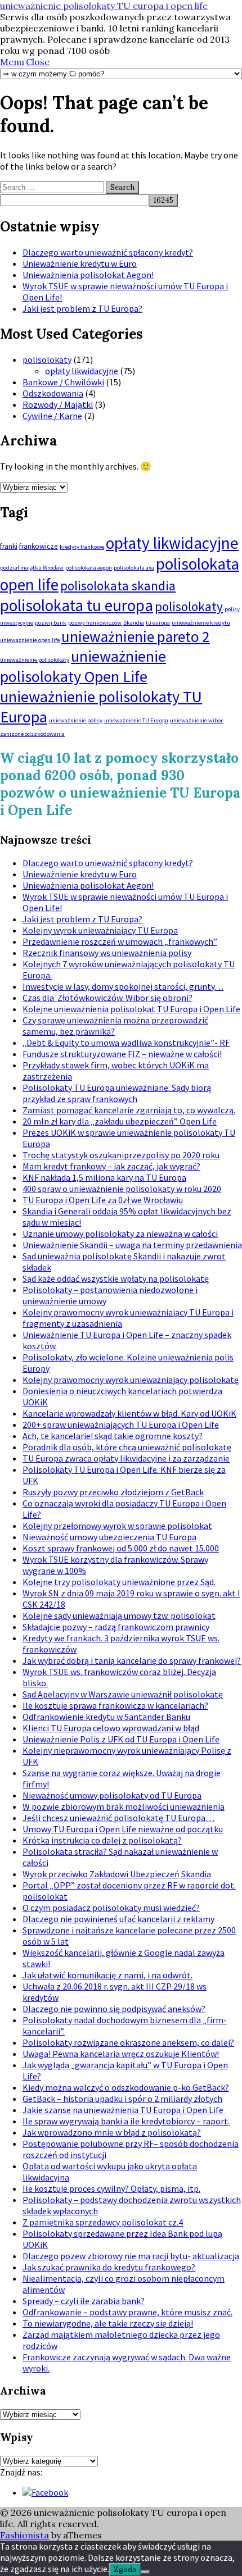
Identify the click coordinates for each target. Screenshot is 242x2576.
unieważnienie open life (30, 640)
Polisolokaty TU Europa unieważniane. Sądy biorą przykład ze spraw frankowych (117, 1093)
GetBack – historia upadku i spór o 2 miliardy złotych (122, 2099)
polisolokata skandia (118, 586)
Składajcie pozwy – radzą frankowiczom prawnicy (116, 1627)
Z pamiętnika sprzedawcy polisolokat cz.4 (103, 2222)
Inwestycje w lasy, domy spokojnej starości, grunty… (123, 986)
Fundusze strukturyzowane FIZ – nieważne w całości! (122, 1054)
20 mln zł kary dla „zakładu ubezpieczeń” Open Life (120, 1121)
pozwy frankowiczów (95, 623)
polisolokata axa (134, 568)
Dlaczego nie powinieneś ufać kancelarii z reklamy (118, 1919)
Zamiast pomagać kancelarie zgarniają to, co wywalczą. (129, 1110)
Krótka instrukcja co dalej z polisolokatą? (102, 1840)
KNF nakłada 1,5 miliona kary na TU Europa (104, 1177)
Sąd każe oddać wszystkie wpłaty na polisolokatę (116, 1278)
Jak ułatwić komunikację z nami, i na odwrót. (107, 1975)
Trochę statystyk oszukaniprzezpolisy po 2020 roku (121, 1155)
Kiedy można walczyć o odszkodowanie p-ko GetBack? (126, 2087)
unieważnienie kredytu (201, 623)
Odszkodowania (53, 393)
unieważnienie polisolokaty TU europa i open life (104, 6)
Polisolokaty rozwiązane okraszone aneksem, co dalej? (128, 2042)
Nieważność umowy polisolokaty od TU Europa (112, 1795)
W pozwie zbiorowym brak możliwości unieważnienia (124, 1806)
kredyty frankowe (82, 547)
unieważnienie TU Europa (136, 720)
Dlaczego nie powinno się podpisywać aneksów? (114, 2009)
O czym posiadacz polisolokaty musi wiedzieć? (111, 1908)
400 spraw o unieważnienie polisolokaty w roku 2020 (122, 1189)
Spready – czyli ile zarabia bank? (84, 2301)
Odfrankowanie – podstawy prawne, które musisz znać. (127, 2312)
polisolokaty (47, 359)
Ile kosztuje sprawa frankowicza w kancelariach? (115, 1705)
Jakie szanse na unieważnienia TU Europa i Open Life (123, 2110)
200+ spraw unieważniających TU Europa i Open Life (121, 1424)
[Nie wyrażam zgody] (145, 2572)
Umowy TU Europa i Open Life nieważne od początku (123, 1829)
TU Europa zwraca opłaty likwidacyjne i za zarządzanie (126, 1458)
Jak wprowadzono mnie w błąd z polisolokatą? (112, 2132)
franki (9, 546)
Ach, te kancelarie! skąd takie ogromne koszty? (113, 1436)
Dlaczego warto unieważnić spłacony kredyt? (108, 252)
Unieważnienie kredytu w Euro (80, 263)
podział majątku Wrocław (32, 568)
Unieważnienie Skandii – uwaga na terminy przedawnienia (132, 1245)
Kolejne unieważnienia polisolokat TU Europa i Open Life (131, 1009)
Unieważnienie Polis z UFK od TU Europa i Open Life (121, 1739)
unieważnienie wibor (196, 720)
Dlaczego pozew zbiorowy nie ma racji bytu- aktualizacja (131, 2256)
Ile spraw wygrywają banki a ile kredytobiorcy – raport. (126, 2121)
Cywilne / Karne (52, 416)
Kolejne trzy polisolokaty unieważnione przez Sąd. (119, 1582)
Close (38, 62)
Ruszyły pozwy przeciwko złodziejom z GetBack (113, 1492)
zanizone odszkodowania (32, 734)
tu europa (158, 623)
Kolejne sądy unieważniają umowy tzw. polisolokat (119, 1615)
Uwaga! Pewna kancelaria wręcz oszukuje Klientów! (121, 2054)
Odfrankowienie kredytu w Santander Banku (106, 1717)
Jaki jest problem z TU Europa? (82, 308)
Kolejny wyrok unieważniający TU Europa (100, 930)
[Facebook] (45, 2492)
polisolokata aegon (89, 568)
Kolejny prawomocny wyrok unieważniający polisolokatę (131, 1380)
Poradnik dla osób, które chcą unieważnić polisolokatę (127, 1447)
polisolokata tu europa (77, 605)
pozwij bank (51, 623)
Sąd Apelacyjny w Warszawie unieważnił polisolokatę (123, 1694)
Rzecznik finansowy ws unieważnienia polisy (107, 953)
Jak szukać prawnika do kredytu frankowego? (109, 2267)
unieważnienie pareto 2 (136, 636)
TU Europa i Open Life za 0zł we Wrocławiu (103, 1200)
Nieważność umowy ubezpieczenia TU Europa (109, 1537)
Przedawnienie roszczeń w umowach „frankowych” (120, 941)
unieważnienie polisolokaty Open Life (83, 666)
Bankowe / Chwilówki (63, 382)
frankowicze (39, 546)
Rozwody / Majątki (58, 404)
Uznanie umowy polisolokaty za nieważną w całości (120, 1234)
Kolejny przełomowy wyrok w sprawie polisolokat (117, 1526)
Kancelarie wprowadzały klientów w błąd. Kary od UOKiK (129, 1413)
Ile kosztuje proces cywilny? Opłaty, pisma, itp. (111, 2188)
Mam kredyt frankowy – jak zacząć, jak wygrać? (111, 1166)
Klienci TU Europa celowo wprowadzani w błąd (111, 1728)
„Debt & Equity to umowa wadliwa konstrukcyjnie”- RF (126, 1043)
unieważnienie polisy (76, 720)
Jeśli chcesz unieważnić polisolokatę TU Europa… (118, 1818)
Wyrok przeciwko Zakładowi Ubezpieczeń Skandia (117, 1874)
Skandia (134, 623)
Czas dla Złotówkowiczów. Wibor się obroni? (107, 998)
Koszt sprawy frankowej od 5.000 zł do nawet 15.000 (121, 1548)
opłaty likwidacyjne (82, 371)
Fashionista (24, 2535)
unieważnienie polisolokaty (35, 660)
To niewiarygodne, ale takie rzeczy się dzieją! (108, 2323)
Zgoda (125, 2570)
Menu (12, 62)
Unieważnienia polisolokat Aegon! (88, 275)
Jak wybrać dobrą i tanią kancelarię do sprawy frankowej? (132, 1660)
